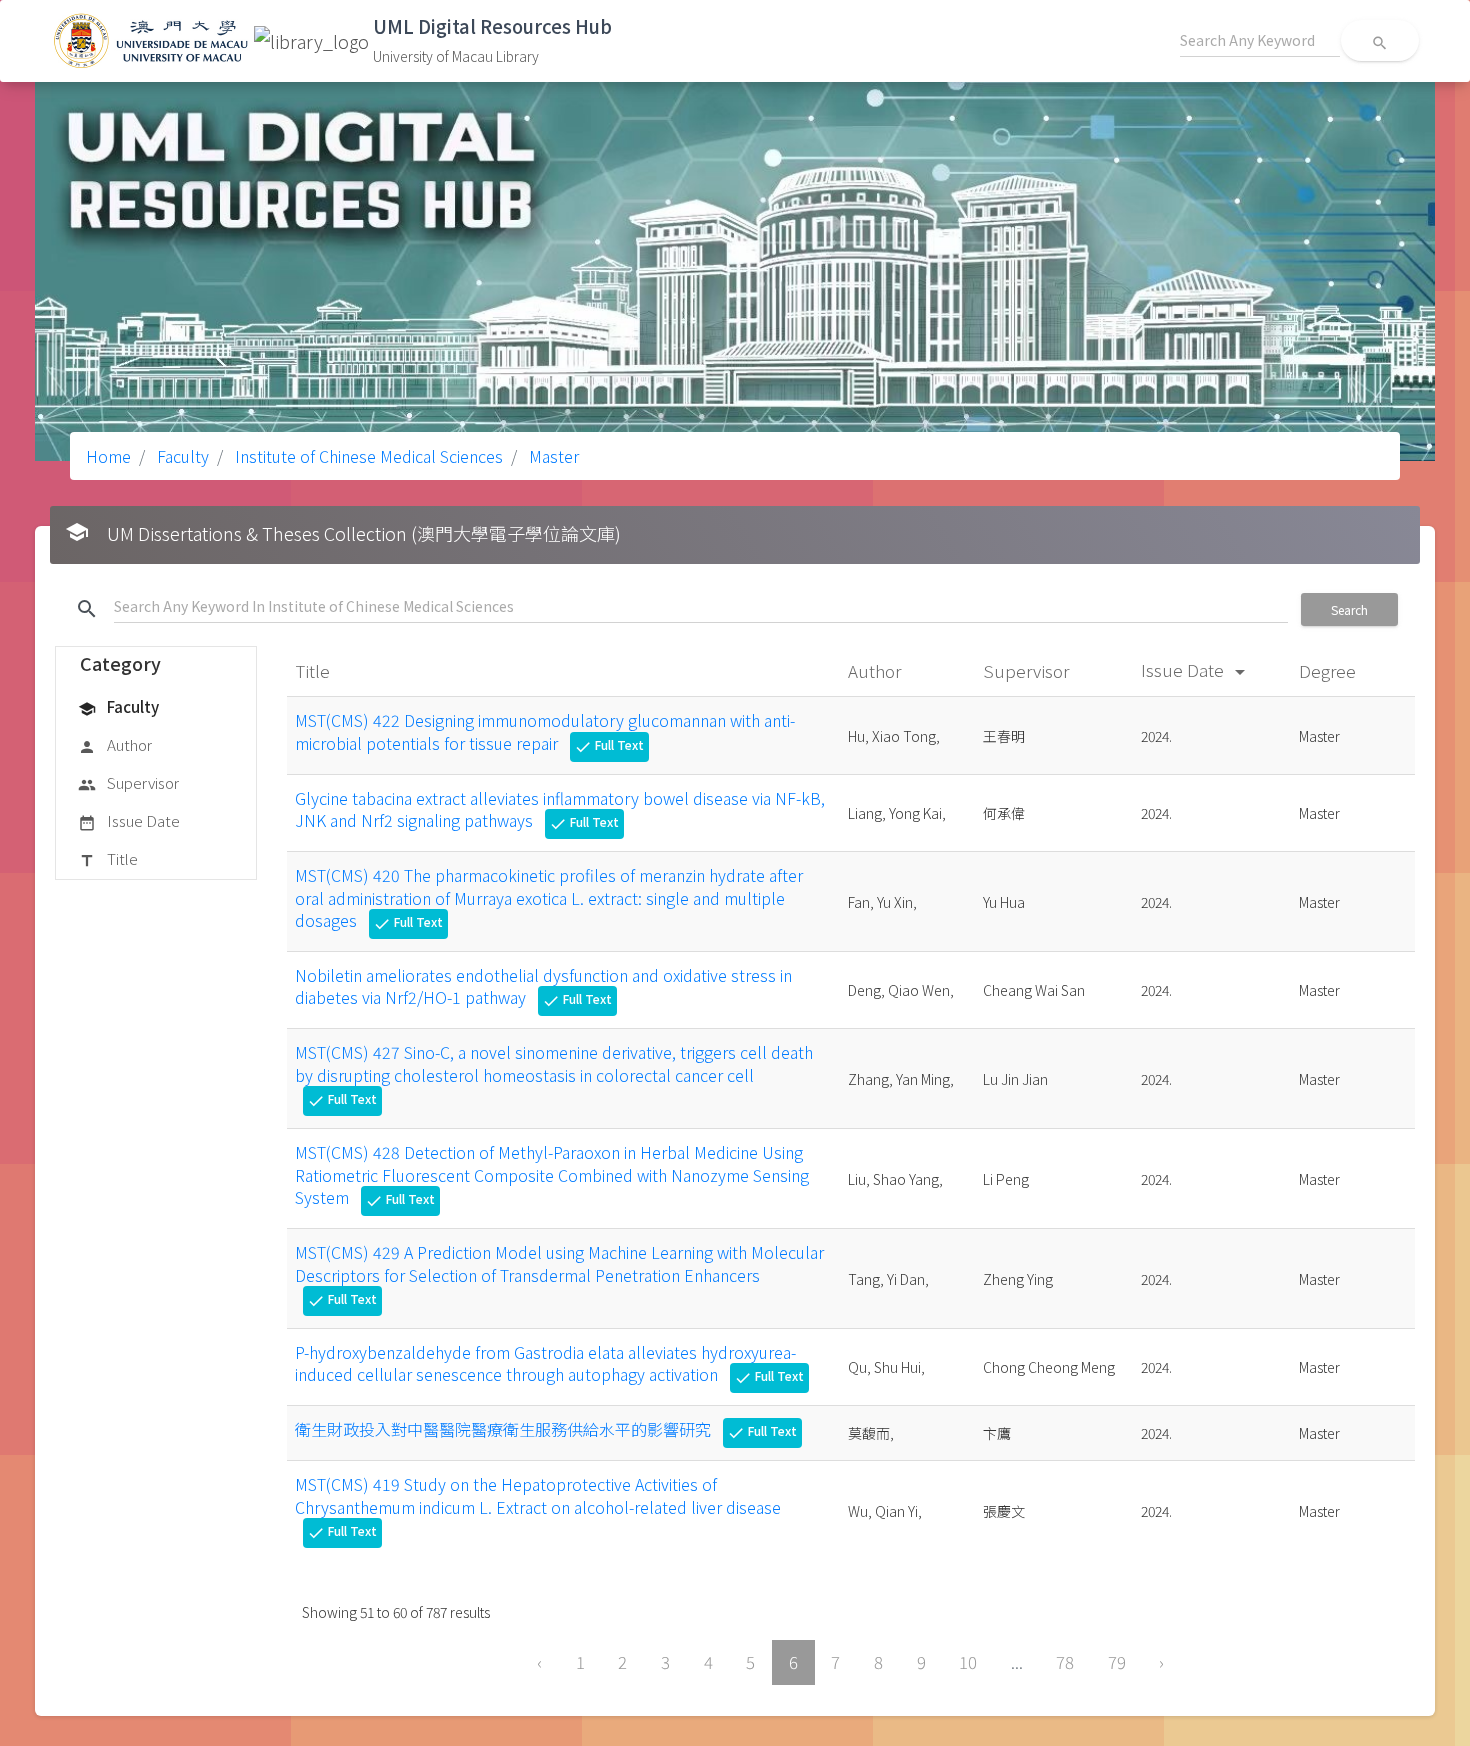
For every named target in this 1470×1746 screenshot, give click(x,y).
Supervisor (128, 782)
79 (1117, 1662)
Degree (1329, 670)
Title (108, 858)
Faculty (181, 456)
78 (1065, 1662)
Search (1349, 609)
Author (115, 744)
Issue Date (129, 820)
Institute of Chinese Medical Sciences (367, 456)
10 (968, 1662)
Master (552, 456)
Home (108, 456)
